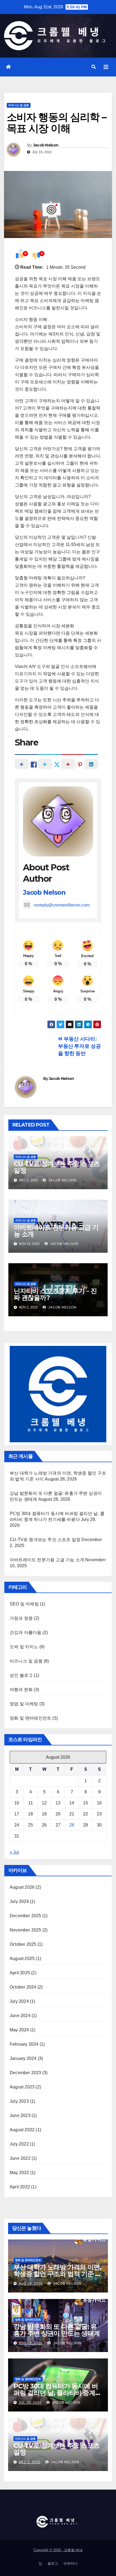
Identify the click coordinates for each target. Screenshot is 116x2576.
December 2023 (25, 2073)
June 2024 (20, 2016)
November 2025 (25, 1930)
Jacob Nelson (46, 145)
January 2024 (23, 2058)
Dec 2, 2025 (30, 2462)
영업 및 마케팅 (24, 1704)
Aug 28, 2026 (31, 2284)
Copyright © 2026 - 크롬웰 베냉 (58, 2550)
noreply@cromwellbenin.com (62, 905)
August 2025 (22, 1959)
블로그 (53, 2563)
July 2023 (19, 2101)
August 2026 (22, 1887)
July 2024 (19, 2001)
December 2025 (25, 1916)
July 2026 (19, 1901)
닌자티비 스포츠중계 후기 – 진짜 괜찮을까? (55, 1294)
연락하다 (70, 2563)
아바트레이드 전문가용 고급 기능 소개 (56, 1231)
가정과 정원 (21, 1618)
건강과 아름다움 (26, 1632)
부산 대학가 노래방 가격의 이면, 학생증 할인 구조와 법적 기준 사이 (57, 2274)
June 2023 (20, 2115)
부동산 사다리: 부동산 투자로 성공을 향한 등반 (79, 1046)
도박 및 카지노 (24, 1647)
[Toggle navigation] (106, 67)
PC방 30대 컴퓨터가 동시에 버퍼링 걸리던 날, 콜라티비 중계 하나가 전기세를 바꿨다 (56, 2393)
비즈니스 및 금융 (19, 105)
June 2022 (20, 2158)
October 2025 (23, 1944)
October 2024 (23, 1987)
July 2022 (19, 2144)
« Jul (14, 1852)
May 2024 (19, 2030)
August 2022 (22, 2130)
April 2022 (20, 2187)
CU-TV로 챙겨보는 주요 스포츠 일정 (57, 1167)
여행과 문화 (21, 1690)
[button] (94, 67)
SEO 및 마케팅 (24, 1604)
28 (72, 1825)
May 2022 (19, 2173)
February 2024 (24, 2044)
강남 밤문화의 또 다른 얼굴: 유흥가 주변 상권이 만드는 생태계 (57, 2330)
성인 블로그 (21, 1675)
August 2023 (22, 2087)
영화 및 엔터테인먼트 (30, 1718)
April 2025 (20, 1973)
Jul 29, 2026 (30, 2403)
